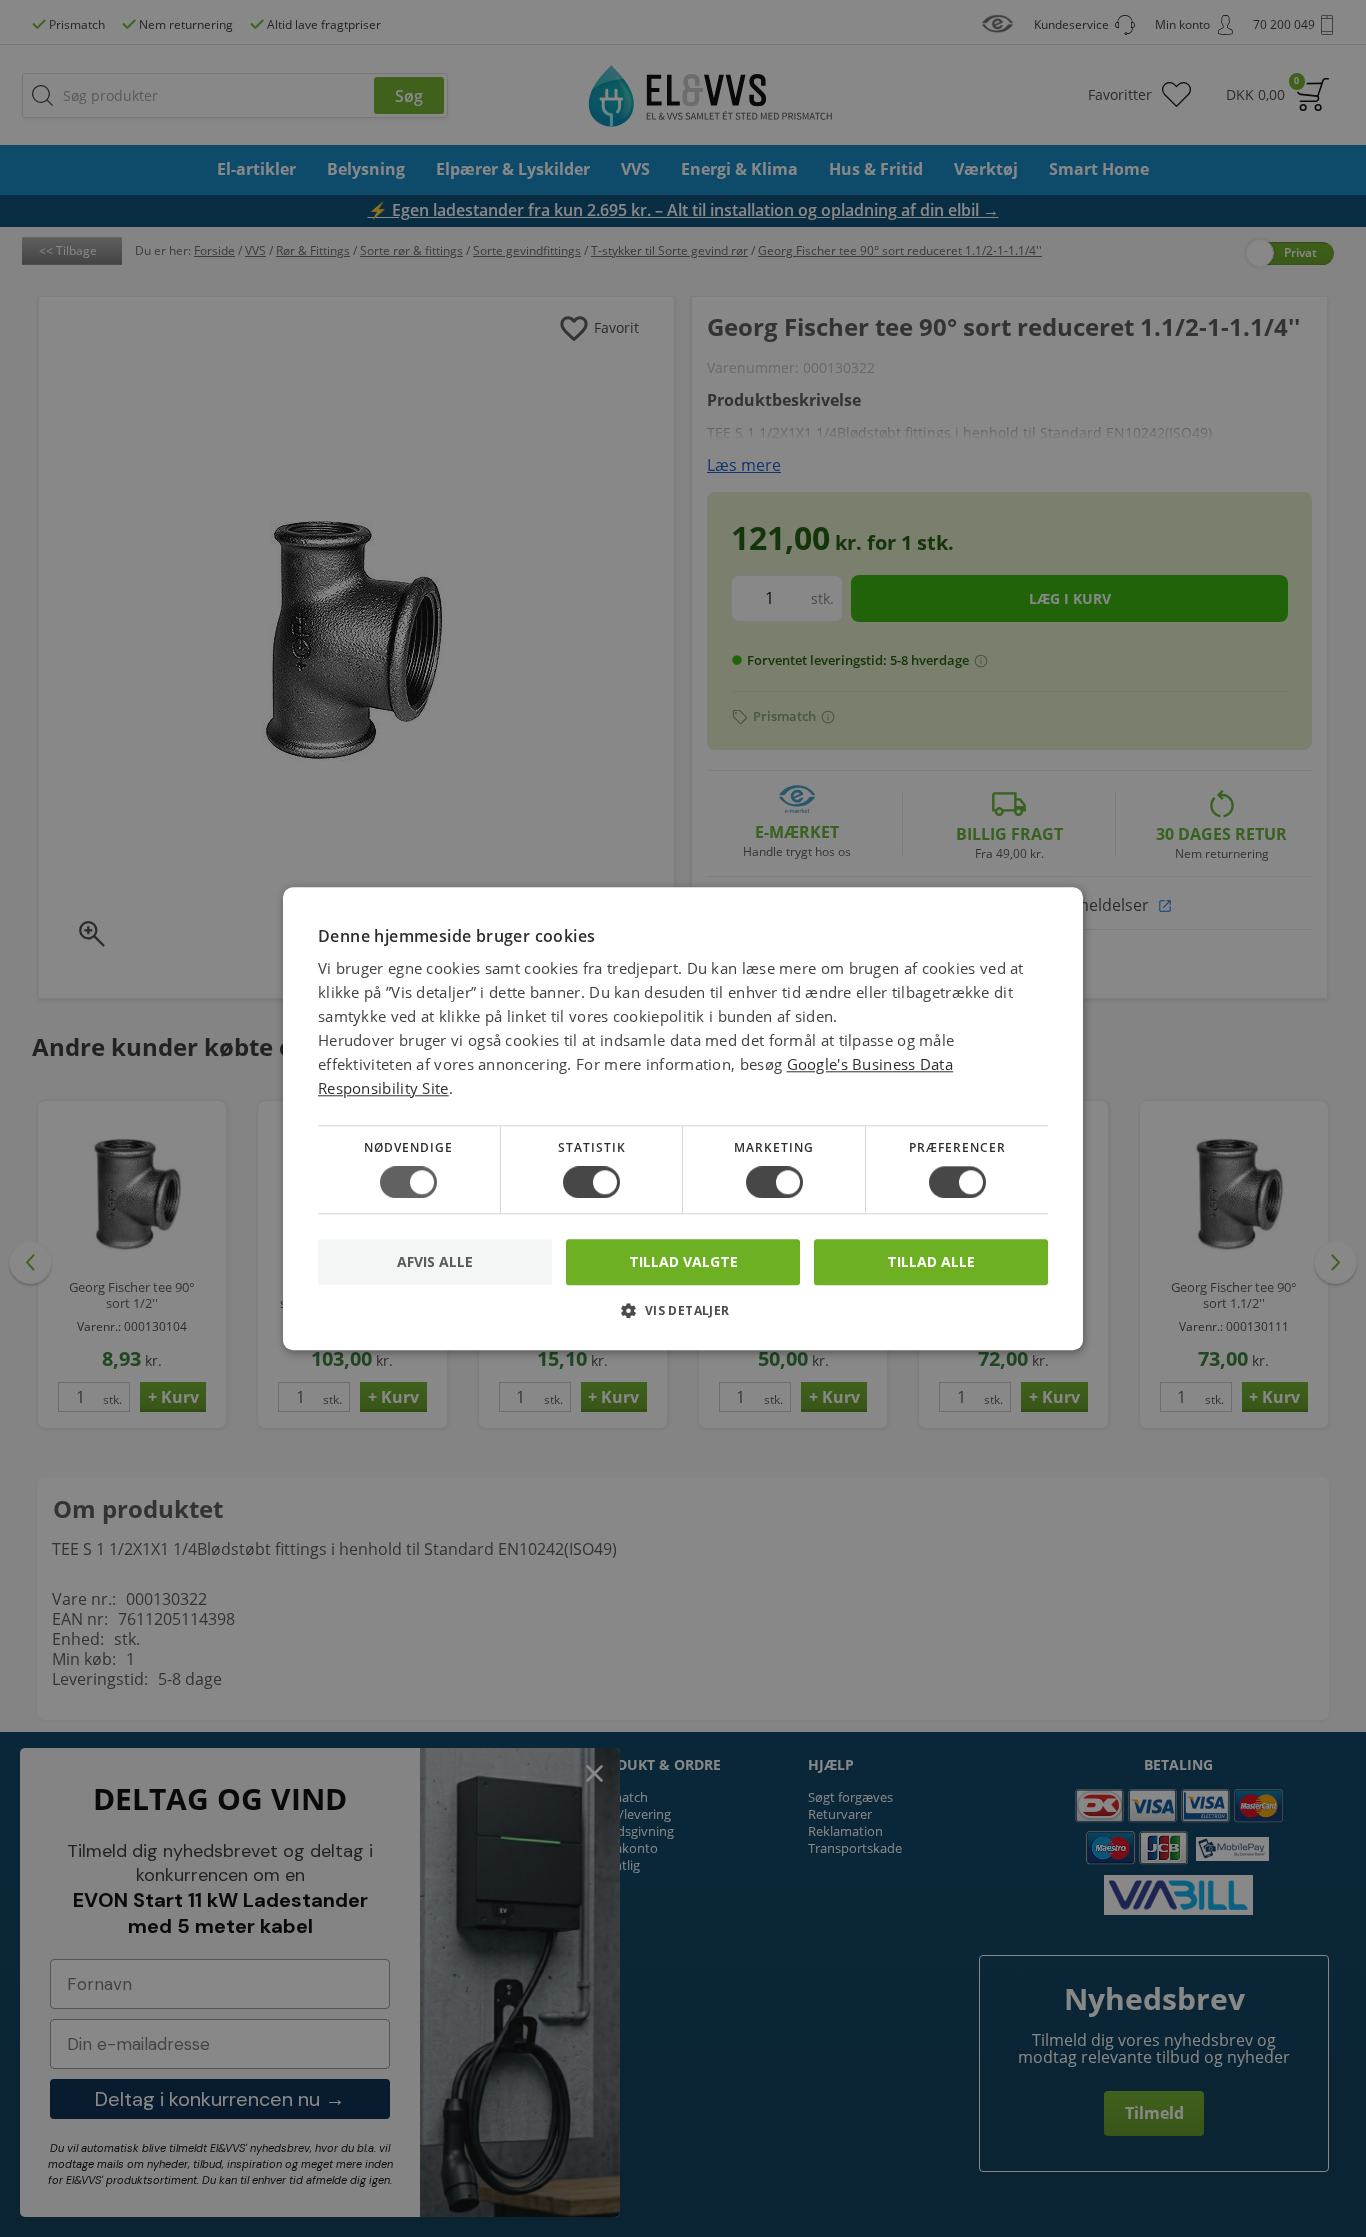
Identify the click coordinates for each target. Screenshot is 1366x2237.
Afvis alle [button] (435, 1261)
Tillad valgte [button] (683, 1261)
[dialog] (683, 1118)
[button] (683, 1317)
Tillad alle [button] (931, 1261)
